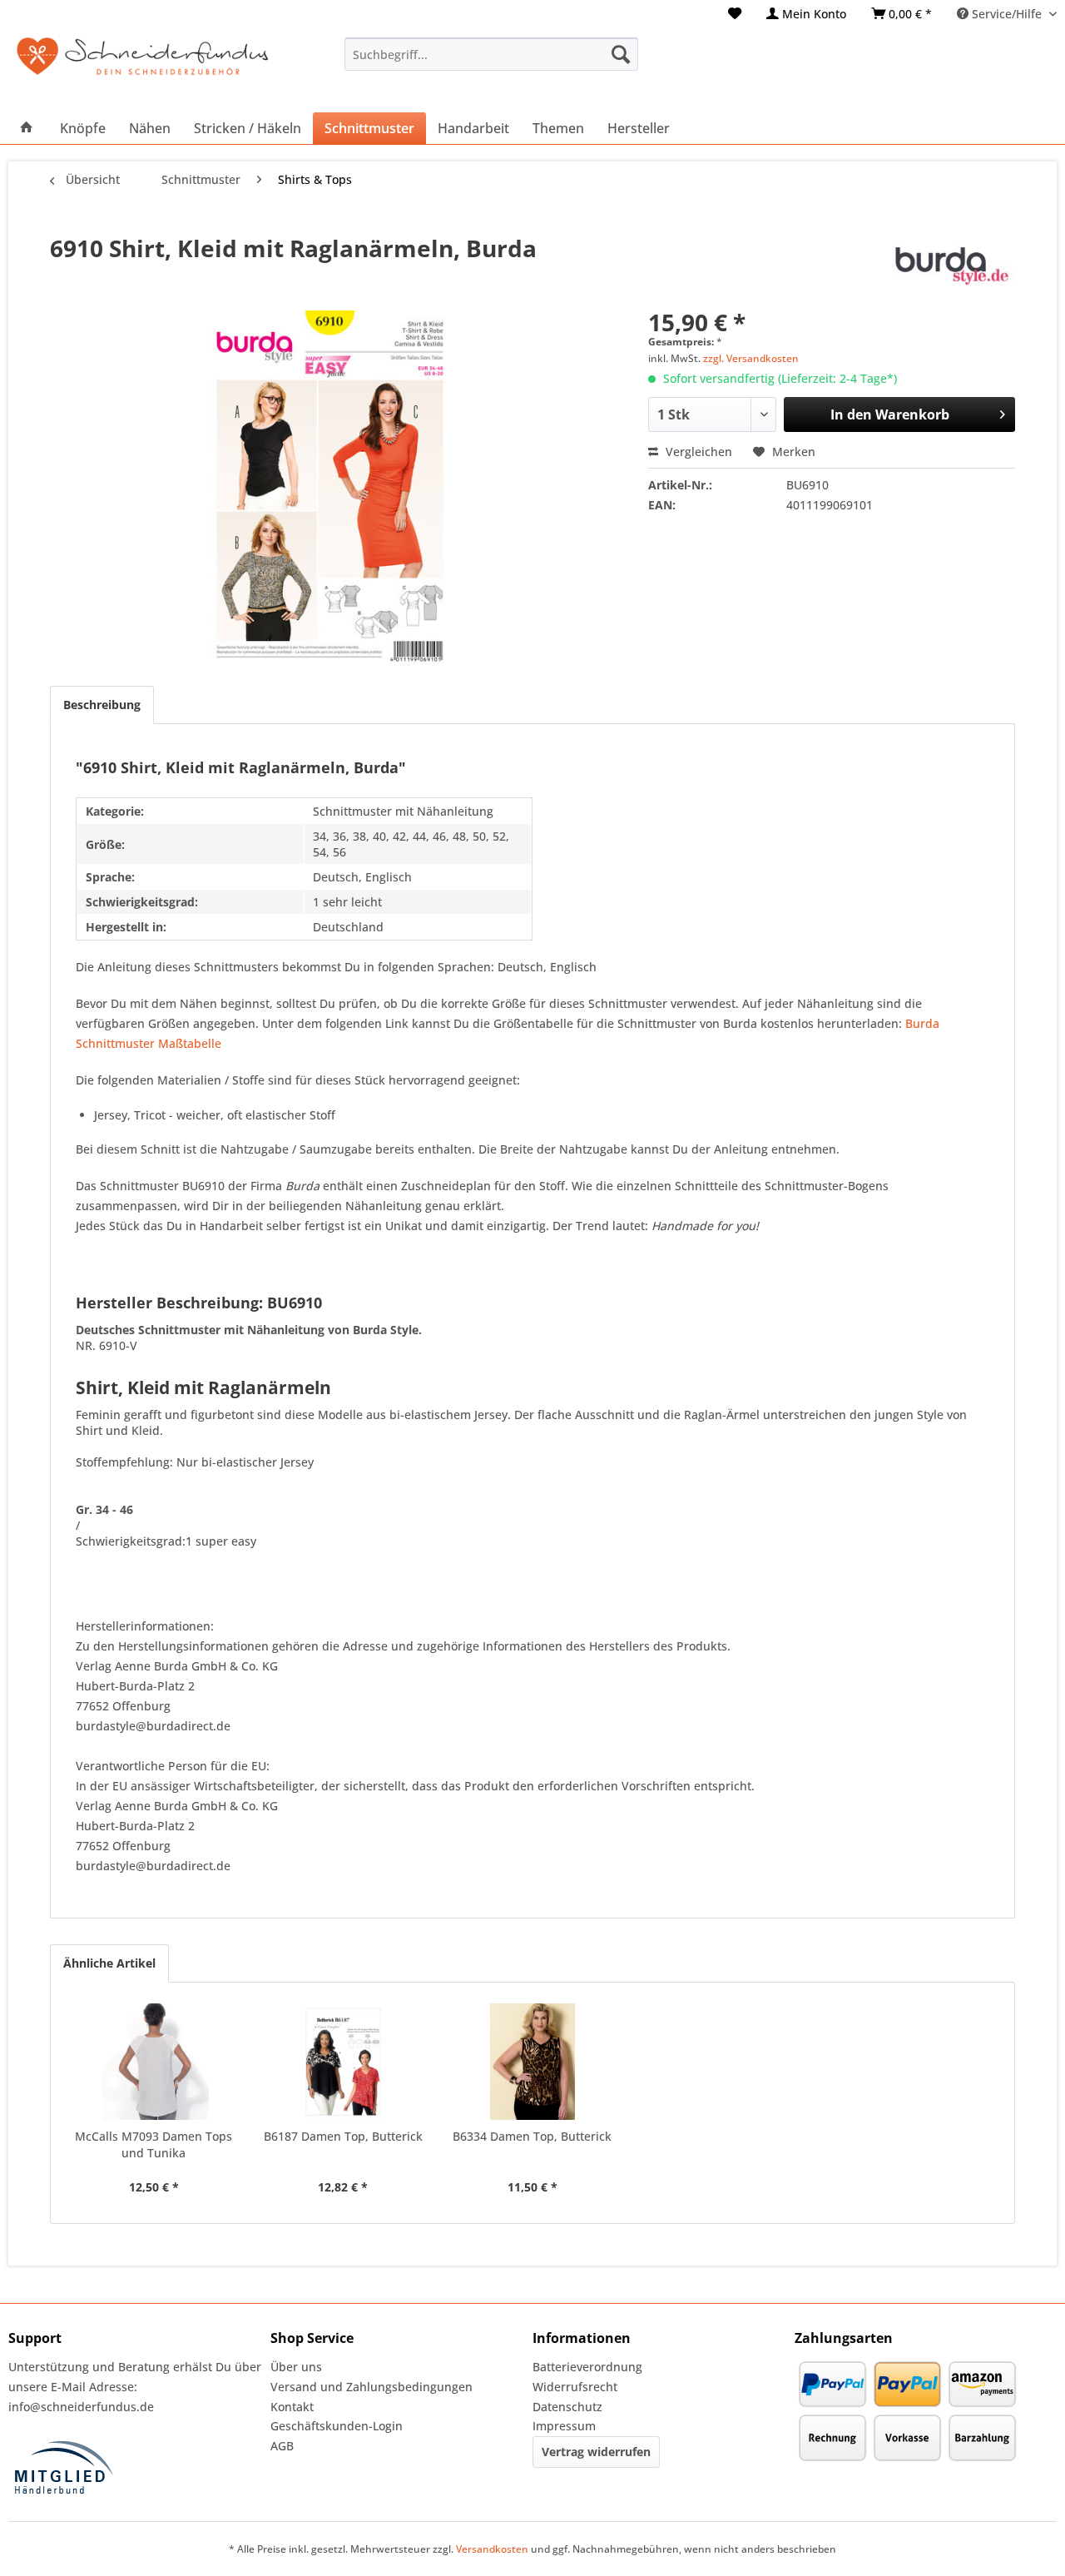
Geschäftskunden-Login (337, 2426)
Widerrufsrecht (575, 2387)
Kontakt (292, 2407)
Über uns (296, 2367)
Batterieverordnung (587, 2367)
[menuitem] (735, 14)
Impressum (564, 2426)
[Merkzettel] (735, 14)
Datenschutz (567, 2407)
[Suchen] (621, 54)
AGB (282, 2446)
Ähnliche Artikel (109, 1963)
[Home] (27, 128)
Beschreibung (102, 705)
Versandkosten (492, 2549)
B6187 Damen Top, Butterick (343, 2136)
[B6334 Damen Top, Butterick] (532, 2062)
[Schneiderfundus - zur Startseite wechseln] (142, 67)
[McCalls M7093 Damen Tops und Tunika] (154, 2062)
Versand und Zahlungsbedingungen (372, 2387)
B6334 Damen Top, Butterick (532, 2136)
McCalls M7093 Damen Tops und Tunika (154, 2144)
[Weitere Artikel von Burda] (951, 265)
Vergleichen (697, 452)
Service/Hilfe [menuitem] (1007, 14)
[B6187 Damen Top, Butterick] (344, 2062)
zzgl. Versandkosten (751, 358)
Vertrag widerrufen (596, 2452)
